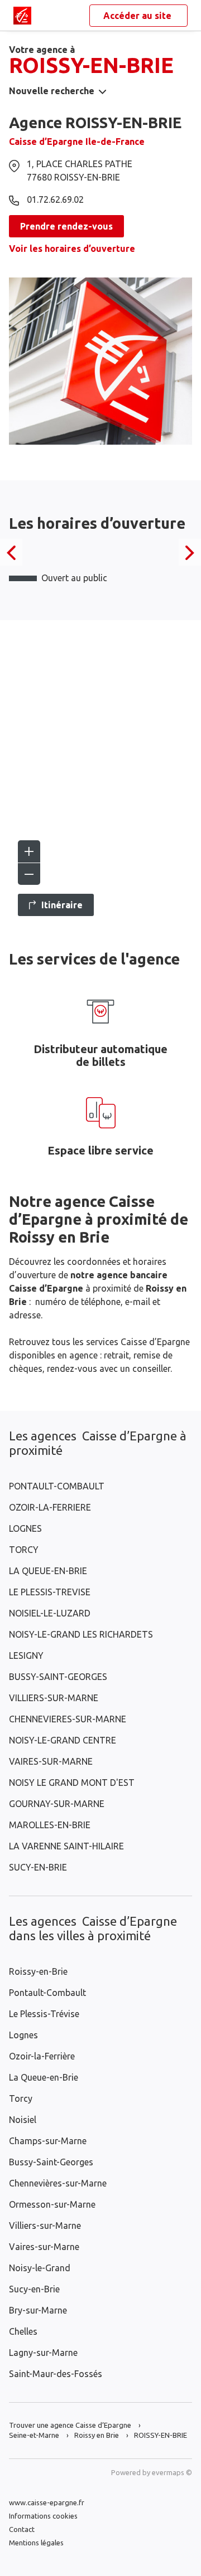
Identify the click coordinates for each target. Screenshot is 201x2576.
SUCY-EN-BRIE (38, 1867)
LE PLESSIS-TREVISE (50, 1592)
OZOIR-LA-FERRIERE (50, 1507)
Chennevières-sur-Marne (58, 2183)
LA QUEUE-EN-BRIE (48, 1571)
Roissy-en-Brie (38, 1971)
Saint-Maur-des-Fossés (56, 2374)
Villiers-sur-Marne (45, 2226)
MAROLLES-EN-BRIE (50, 1825)
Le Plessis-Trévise (44, 2014)
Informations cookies (43, 2516)
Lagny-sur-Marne (43, 2353)
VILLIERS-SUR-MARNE (54, 1698)
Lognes (23, 2035)
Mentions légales (36, 2543)
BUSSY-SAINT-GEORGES (58, 1677)
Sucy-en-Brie (34, 2289)
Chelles (23, 2331)
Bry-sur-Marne (38, 2310)
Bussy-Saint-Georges (51, 2162)
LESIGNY (26, 1655)
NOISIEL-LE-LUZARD (50, 1613)
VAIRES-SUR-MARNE (51, 1761)
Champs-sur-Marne (48, 2141)
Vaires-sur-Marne (44, 2247)
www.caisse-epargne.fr (47, 2502)
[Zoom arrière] (29, 874)
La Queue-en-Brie (44, 2077)
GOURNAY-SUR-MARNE (57, 1804)
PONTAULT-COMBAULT (57, 1486)
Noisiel (23, 2120)
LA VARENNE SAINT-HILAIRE (66, 1846)
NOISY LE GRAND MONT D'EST (72, 1783)
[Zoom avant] (29, 851)
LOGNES (25, 1528)
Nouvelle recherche (52, 91)
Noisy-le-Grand (40, 2268)
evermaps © (172, 2472)
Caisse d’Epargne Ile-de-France (77, 142)
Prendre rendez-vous (66, 226)
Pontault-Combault (47, 1993)
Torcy (21, 2098)
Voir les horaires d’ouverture (72, 249)
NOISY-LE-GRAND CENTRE (63, 1740)
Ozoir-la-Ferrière (42, 2056)
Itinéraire (62, 905)
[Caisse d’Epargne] (22, 16)
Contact (22, 2529)
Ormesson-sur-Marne (52, 2204)
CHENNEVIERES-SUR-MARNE (68, 1719)
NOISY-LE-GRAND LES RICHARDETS (81, 1634)
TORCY (24, 1550)
